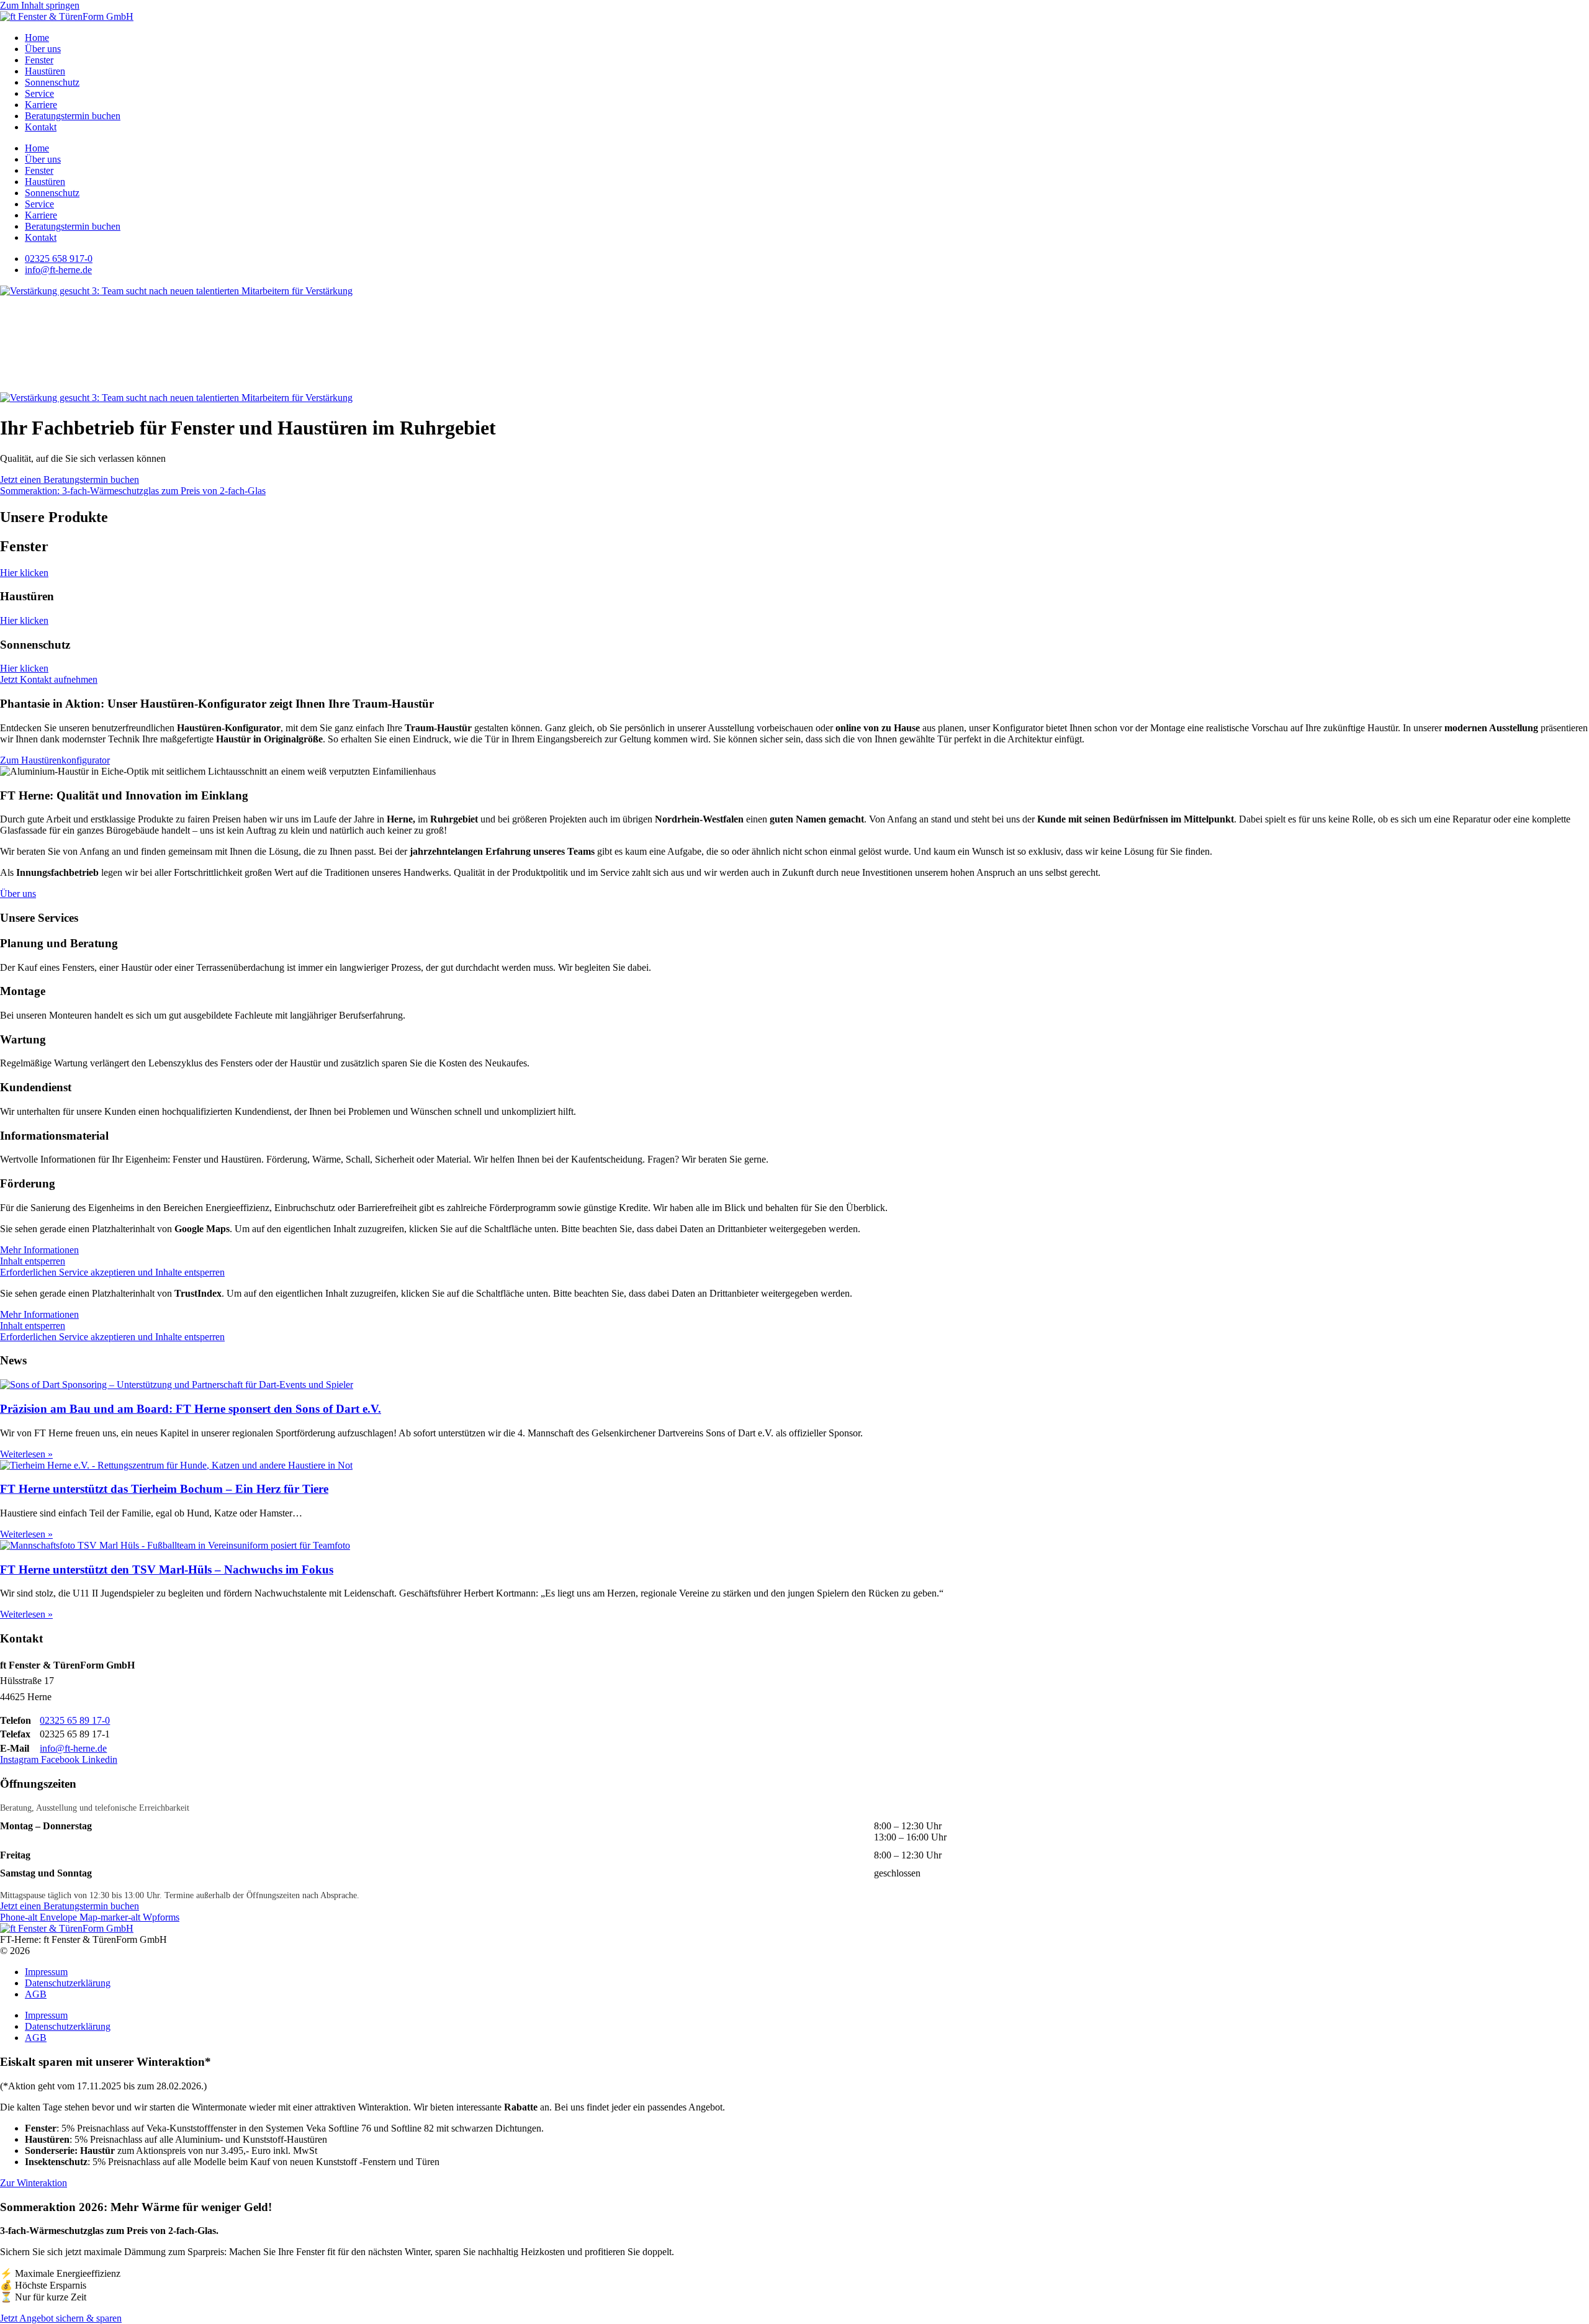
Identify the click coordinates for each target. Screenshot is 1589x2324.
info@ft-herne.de (73, 1748)
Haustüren (45, 71)
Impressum (46, 1972)
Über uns (43, 49)
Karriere (41, 105)
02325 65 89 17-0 (75, 1720)
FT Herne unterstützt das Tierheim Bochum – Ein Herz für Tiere (164, 1489)
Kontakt (41, 127)
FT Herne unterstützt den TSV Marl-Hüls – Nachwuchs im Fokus (167, 1570)
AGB (36, 1994)
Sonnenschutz (52, 82)
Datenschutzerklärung (68, 1983)
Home (37, 38)
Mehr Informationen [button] (39, 1250)
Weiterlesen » (26, 1454)
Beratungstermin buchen (73, 116)
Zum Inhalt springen (40, 5)
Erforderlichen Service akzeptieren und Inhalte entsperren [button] (112, 1272)
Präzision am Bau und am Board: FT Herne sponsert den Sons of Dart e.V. (191, 1409)
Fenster (39, 60)
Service (39, 93)
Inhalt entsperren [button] (33, 1261)
